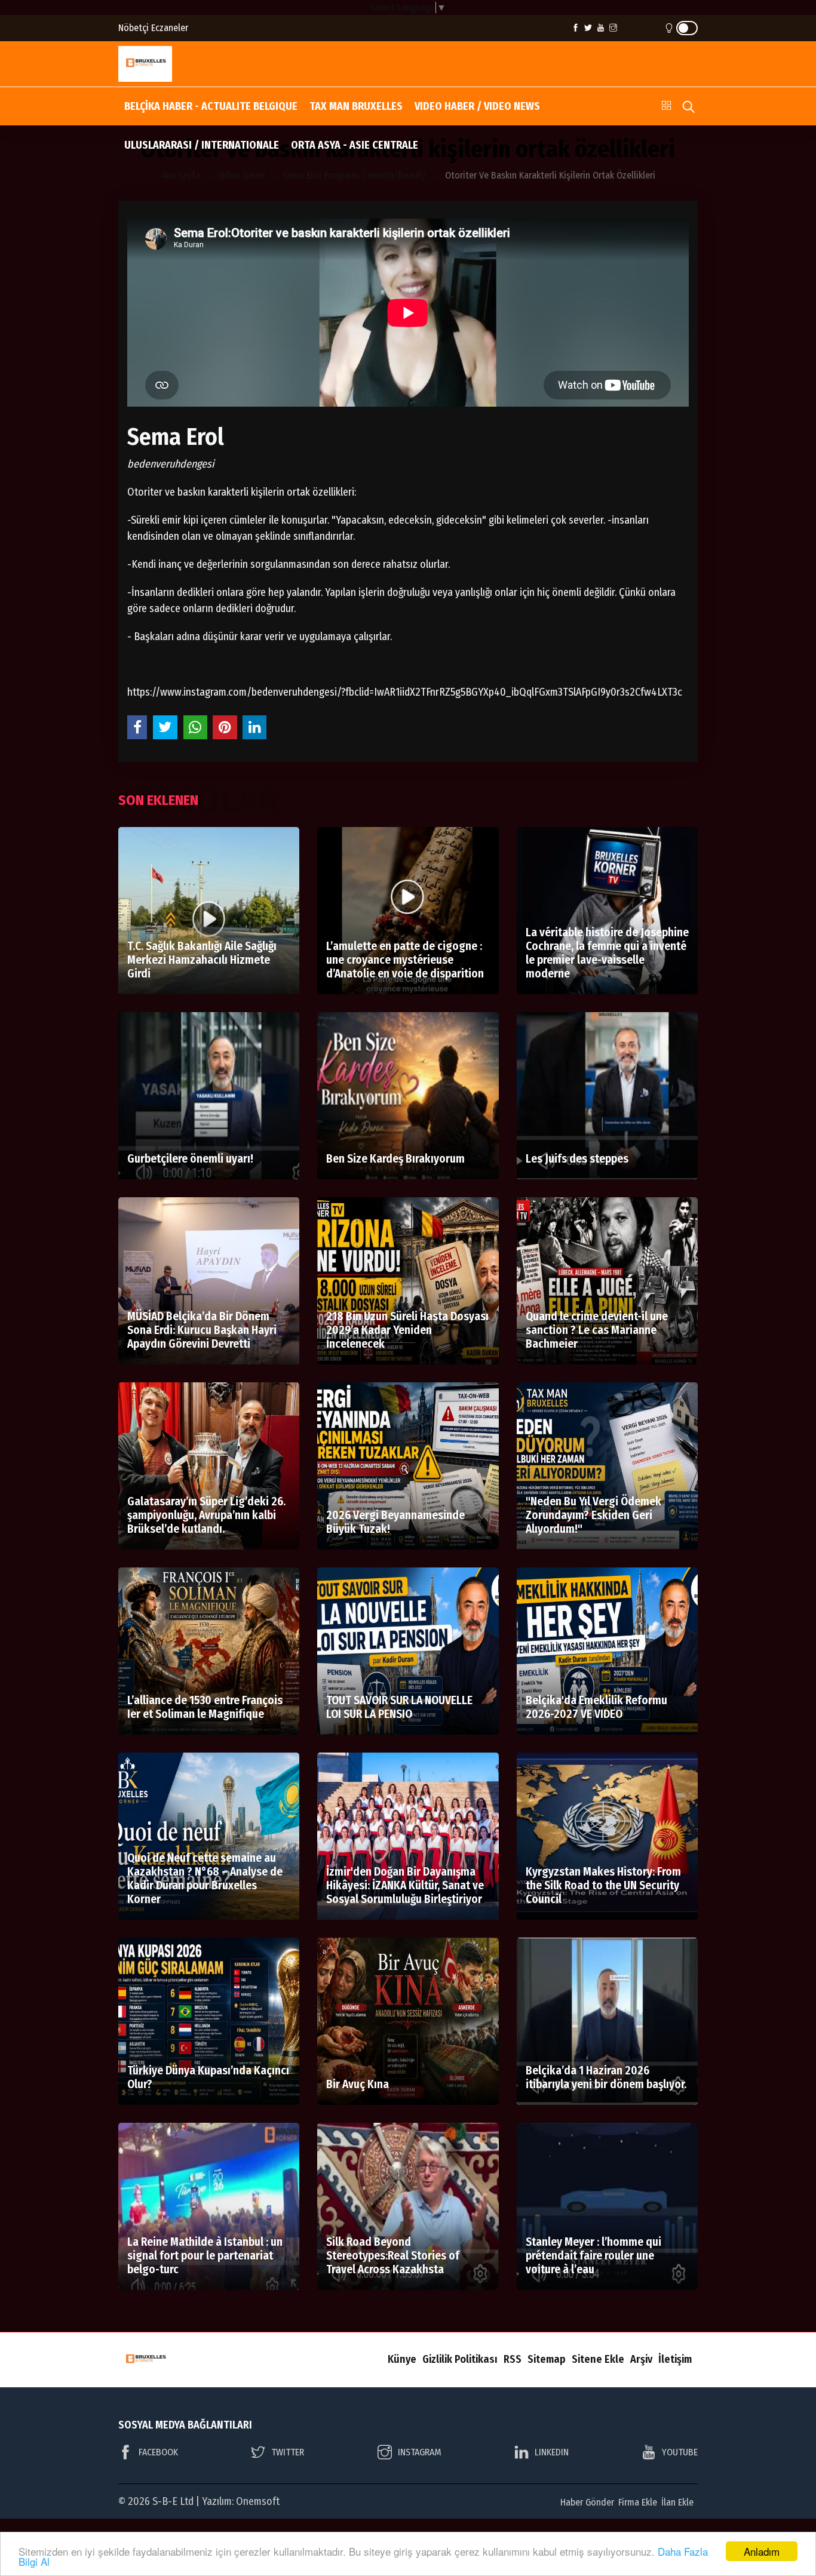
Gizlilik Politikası (460, 2359)
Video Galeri (241, 175)
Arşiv (641, 2359)
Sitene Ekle (598, 2359)
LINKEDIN (552, 2452)
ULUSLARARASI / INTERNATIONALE (202, 145)
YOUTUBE (680, 2452)
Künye (402, 2359)
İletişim (675, 2359)
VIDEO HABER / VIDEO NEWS (477, 106)
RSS (513, 2359)
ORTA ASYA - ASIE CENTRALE (355, 145)
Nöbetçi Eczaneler (153, 28)
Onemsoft (258, 2501)
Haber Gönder (587, 2502)
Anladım (762, 2551)
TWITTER (288, 2452)
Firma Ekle (638, 2502)
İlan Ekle (677, 2502)
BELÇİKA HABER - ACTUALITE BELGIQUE (211, 106)
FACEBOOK (158, 2452)
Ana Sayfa (181, 175)
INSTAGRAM (420, 2452)
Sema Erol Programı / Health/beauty (354, 175)
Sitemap (547, 2359)
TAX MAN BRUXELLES (356, 106)
